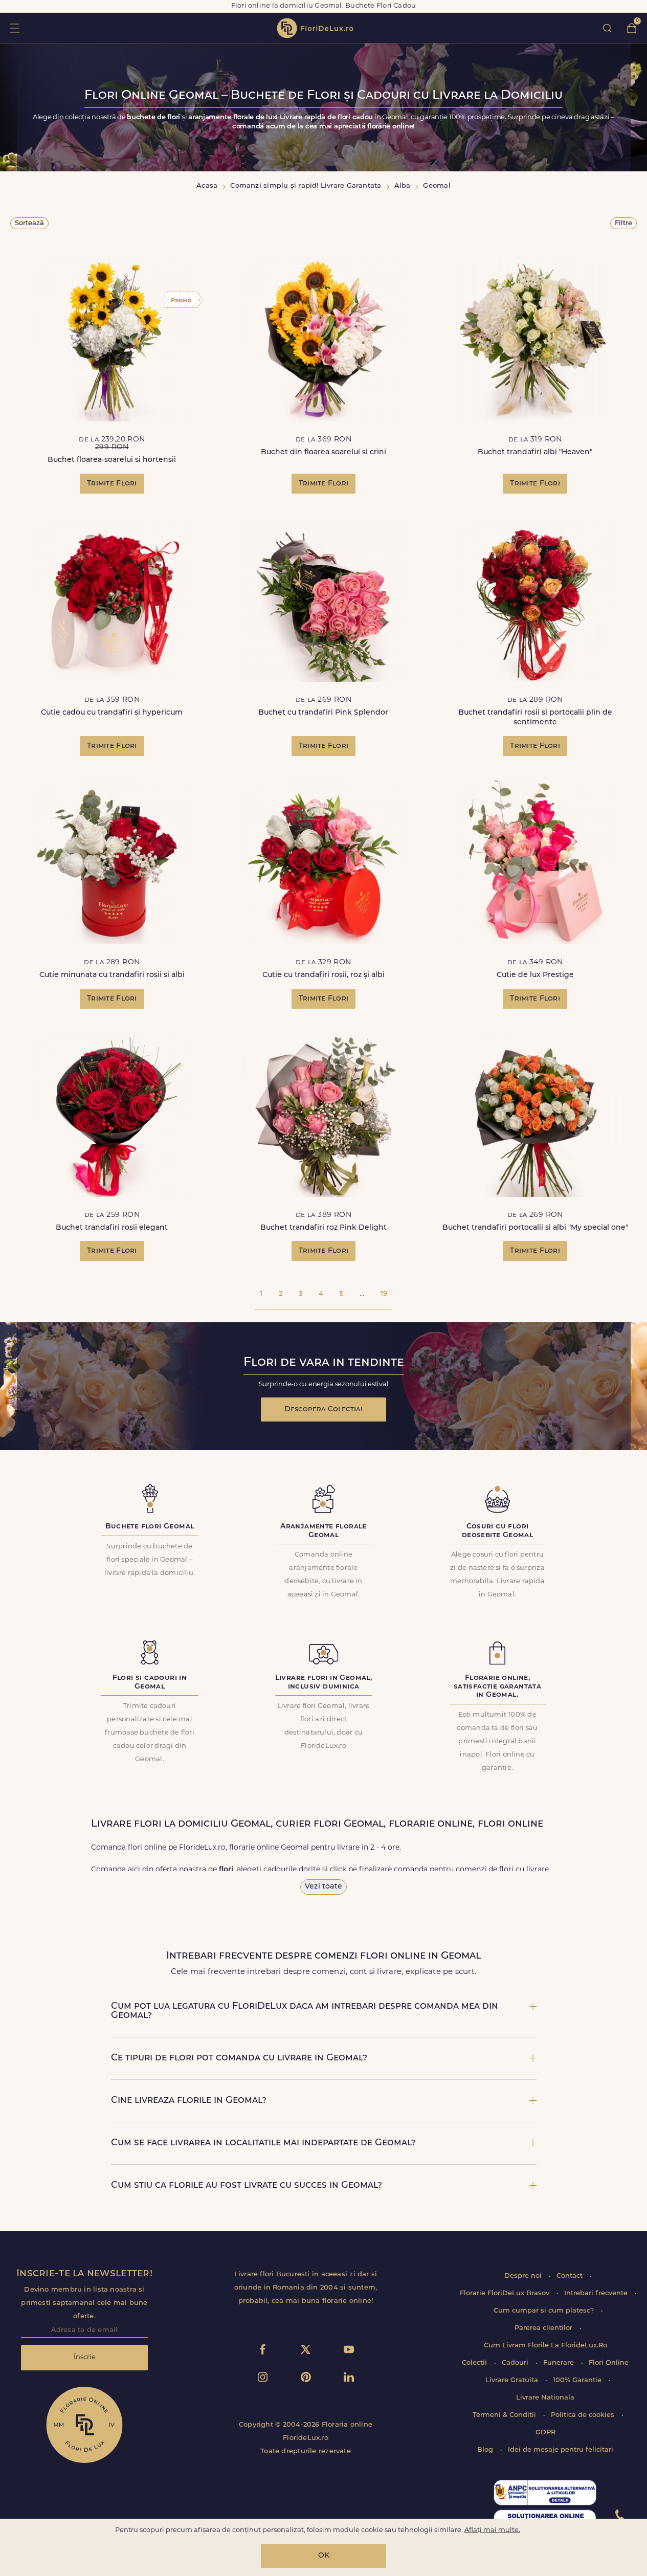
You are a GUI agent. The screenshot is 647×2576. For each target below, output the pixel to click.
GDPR (545, 2433)
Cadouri (516, 2363)
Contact (571, 2276)
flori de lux (315, 28)
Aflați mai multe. (492, 2530)
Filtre (623, 223)
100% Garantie (578, 2380)
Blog (486, 2450)
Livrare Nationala (545, 2398)
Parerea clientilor (544, 2328)
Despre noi (524, 2276)
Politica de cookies (584, 2415)
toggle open (15, 28)
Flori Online (609, 2363)
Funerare (560, 2363)
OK (324, 2556)
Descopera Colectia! (323, 1409)
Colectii (475, 2363)
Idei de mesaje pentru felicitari (561, 2450)
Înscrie (85, 2357)
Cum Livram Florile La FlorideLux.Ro (545, 2346)
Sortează (29, 223)
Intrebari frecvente (597, 2293)
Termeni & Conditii (505, 2415)
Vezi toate (323, 1887)
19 (384, 1294)
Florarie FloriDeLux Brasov (506, 2293)
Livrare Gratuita (513, 2380)
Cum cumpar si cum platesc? (545, 2311)
